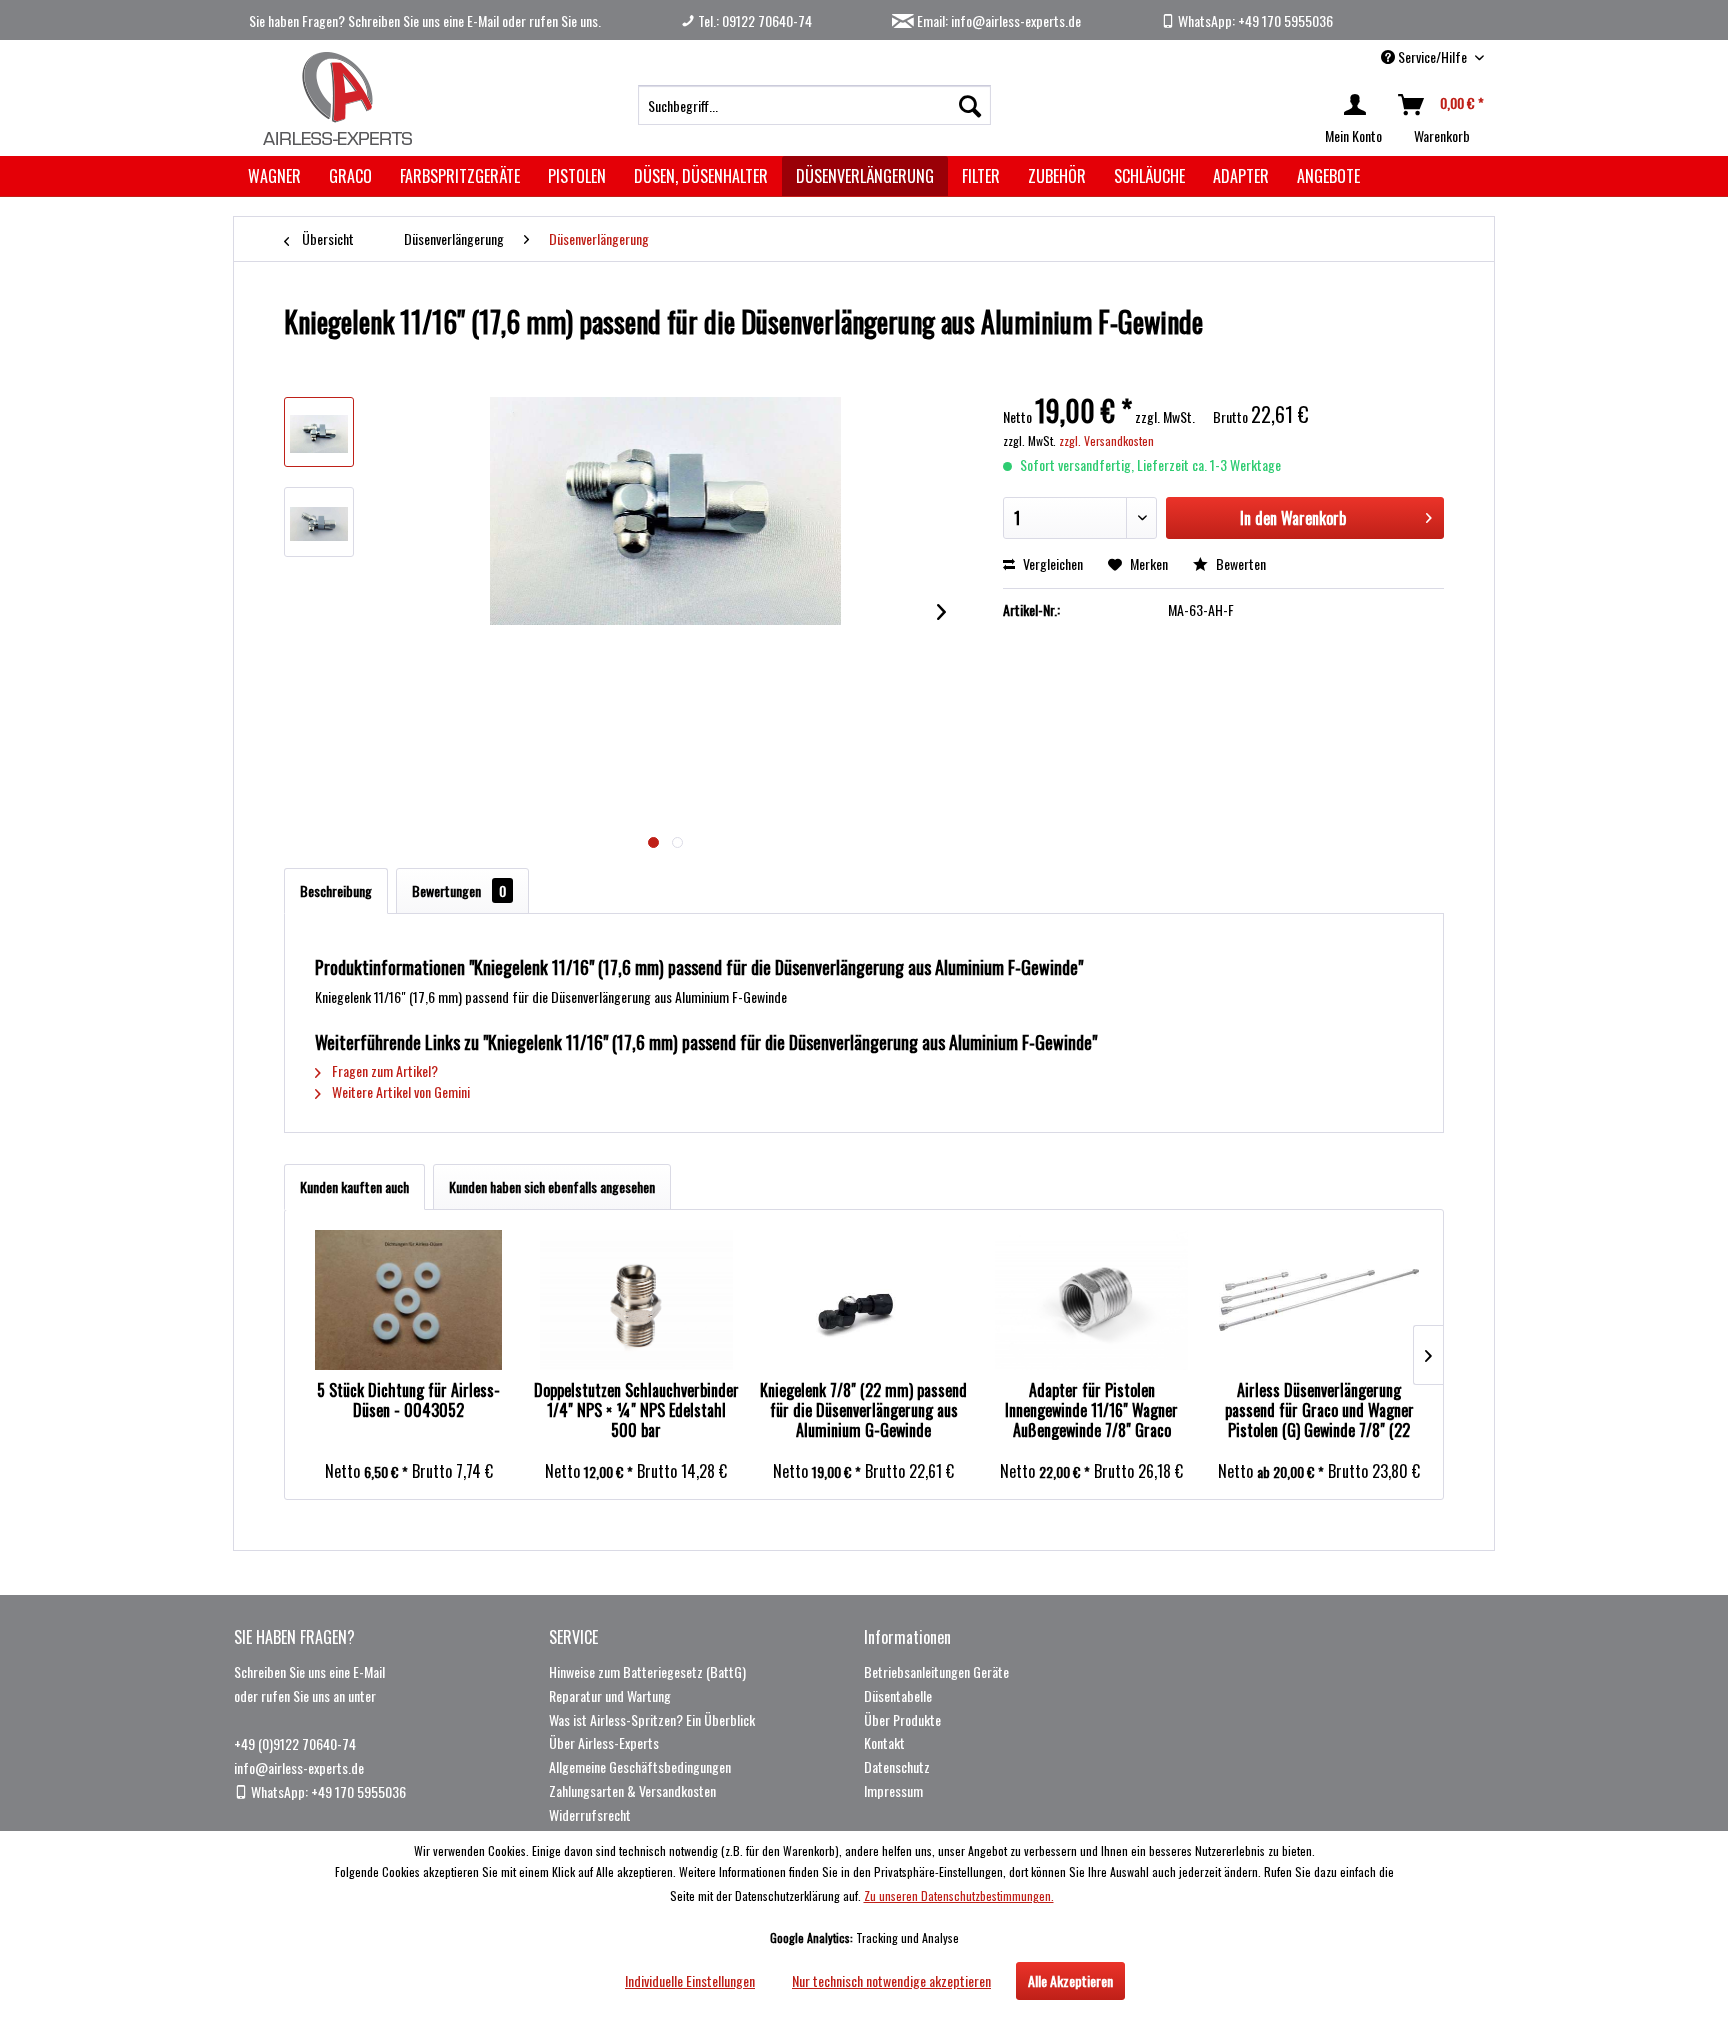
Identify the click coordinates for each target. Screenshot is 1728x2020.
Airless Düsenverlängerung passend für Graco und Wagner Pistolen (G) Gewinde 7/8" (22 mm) (1319, 1410)
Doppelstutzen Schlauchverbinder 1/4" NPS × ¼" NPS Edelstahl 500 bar (636, 1410)
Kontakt (884, 1742)
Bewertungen (459, 890)
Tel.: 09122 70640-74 (753, 20)
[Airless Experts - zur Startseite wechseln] (334, 98)
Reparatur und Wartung (610, 1695)
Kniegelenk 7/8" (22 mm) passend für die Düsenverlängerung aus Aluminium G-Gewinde (863, 1410)
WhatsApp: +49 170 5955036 (1254, 20)
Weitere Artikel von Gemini (399, 1091)
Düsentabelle (898, 1695)
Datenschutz (897, 1766)
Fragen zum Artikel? (383, 1070)
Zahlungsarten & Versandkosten (632, 1790)
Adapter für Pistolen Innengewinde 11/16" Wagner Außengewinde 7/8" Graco (1091, 1410)
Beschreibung (336, 890)
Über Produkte (902, 1719)
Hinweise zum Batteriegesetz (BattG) (647, 1671)
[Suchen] (970, 105)
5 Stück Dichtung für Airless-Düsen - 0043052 (408, 1401)
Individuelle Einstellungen (690, 1980)
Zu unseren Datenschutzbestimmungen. (959, 1895)
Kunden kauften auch (354, 1186)
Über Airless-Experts (604, 1742)
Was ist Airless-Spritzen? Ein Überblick (652, 1719)
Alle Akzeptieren (1070, 1980)
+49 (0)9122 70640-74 (295, 1743)
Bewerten (1239, 563)
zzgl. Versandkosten (1106, 440)
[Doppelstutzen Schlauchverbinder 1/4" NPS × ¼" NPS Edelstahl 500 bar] (637, 1300)
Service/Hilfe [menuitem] (1432, 56)
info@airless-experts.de (299, 1767)
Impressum (893, 1790)
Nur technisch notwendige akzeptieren (891, 1980)
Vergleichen (1051, 563)
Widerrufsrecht (590, 1814)
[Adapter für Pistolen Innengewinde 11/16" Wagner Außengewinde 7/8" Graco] (1092, 1300)
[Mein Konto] (1359, 105)
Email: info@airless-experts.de (997, 20)
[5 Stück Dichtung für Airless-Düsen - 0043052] (409, 1300)
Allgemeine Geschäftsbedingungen (640, 1766)
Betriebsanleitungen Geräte (936, 1671)
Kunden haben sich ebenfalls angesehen (552, 1186)
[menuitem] (814, 105)
